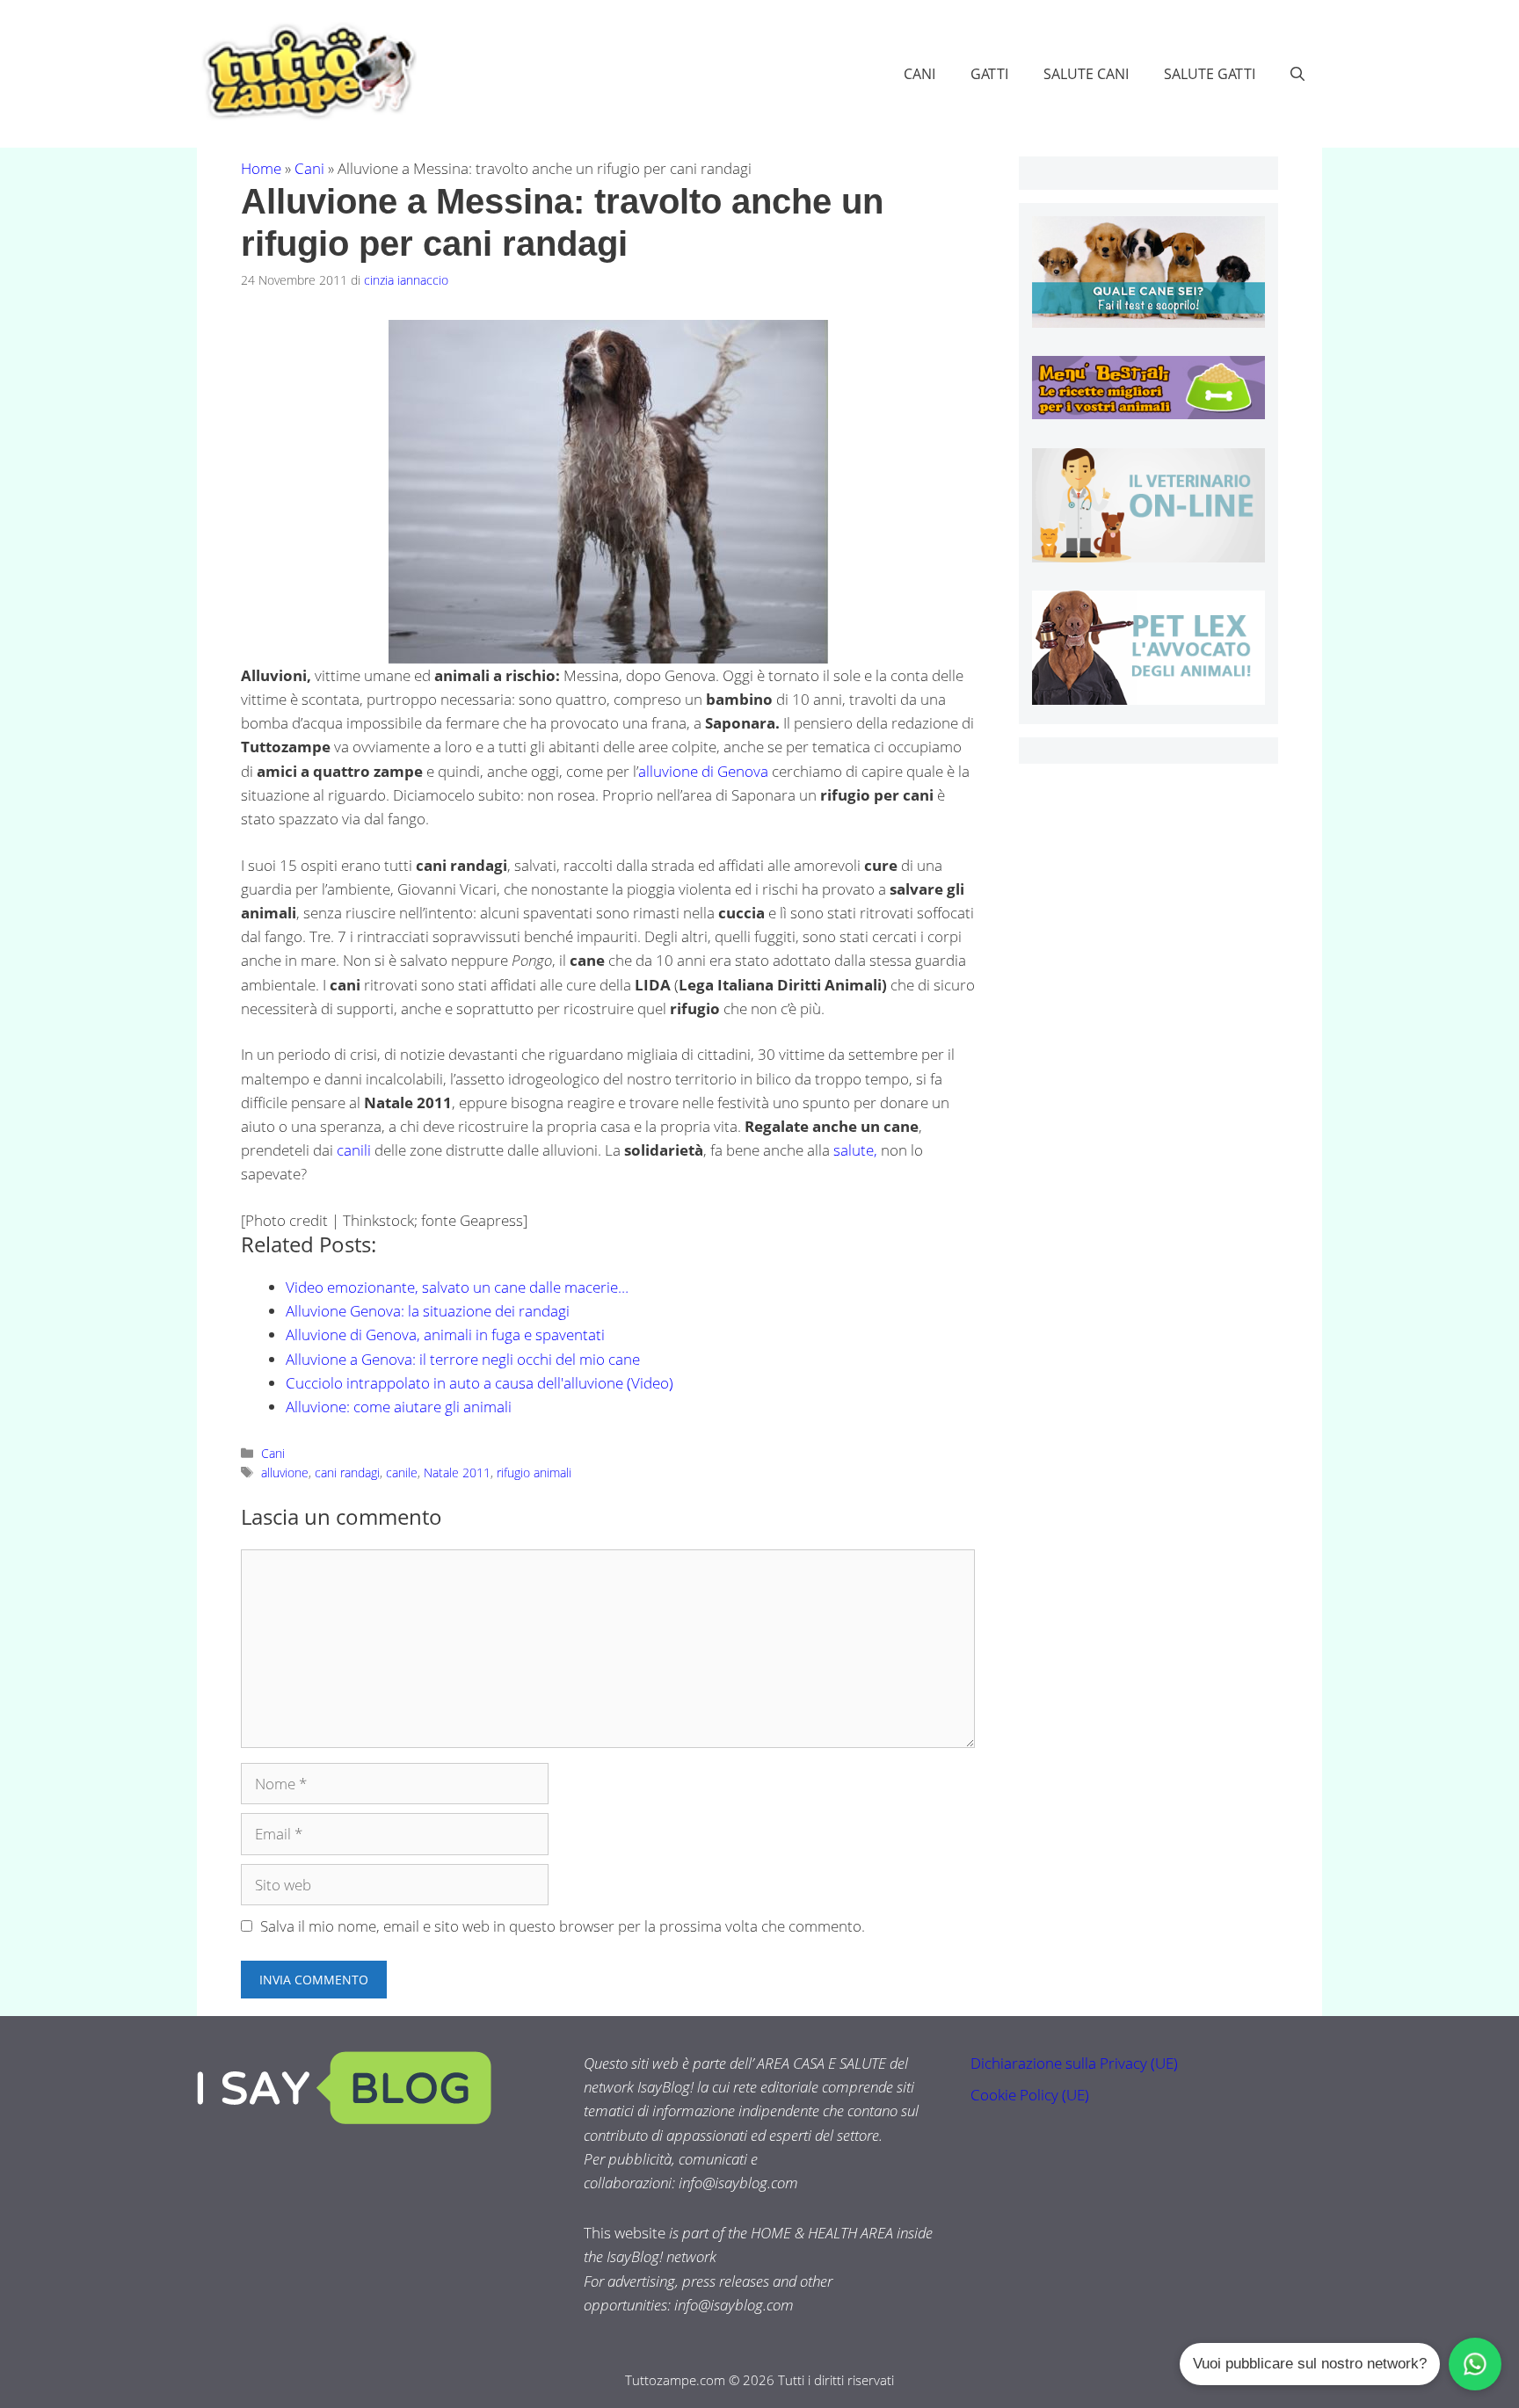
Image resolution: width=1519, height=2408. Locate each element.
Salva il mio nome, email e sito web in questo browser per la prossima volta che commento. (563, 1926)
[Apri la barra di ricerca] (1297, 74)
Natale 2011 (457, 1472)
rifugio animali (534, 1472)
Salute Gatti (1210, 74)
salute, (855, 1150)
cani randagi (347, 1472)
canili (356, 1150)
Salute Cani (1086, 74)
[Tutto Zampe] (307, 72)
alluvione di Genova (703, 771)
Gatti (989, 74)
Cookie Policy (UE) (1030, 2095)
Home (261, 168)
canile (402, 1472)
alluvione (285, 1472)
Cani (919, 74)
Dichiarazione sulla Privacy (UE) (1074, 2063)
